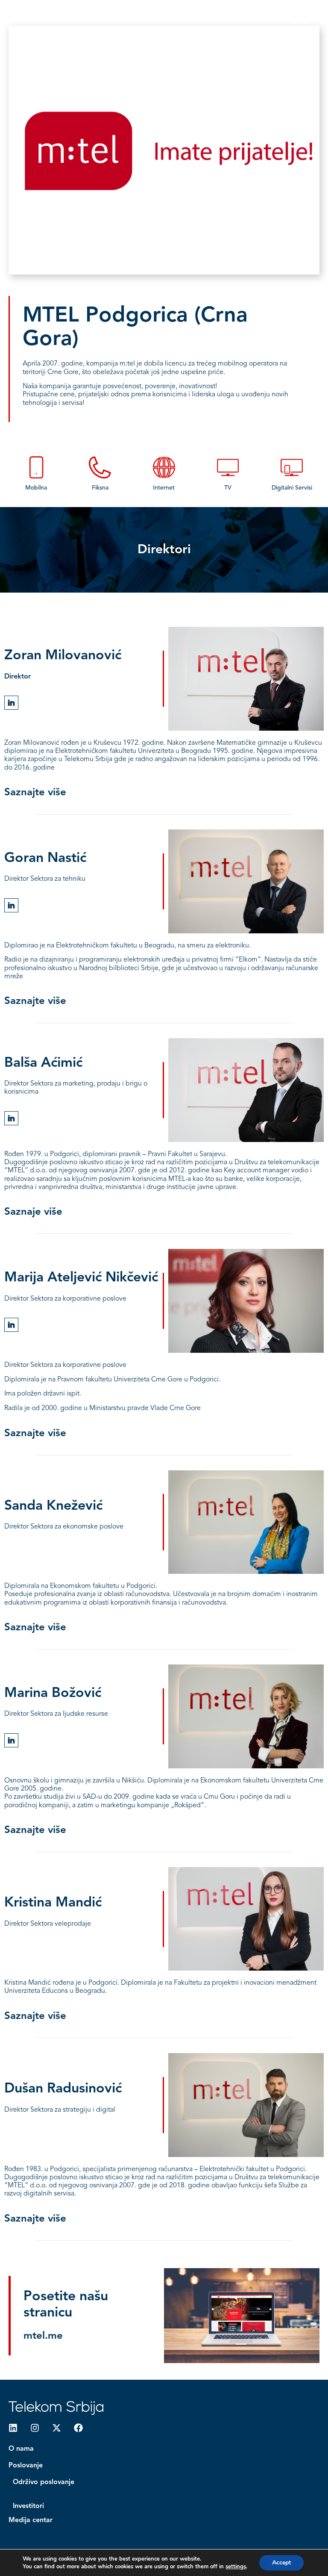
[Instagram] (35, 2428)
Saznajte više (35, 793)
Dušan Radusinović (63, 2089)
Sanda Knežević (53, 1506)
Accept (281, 2563)
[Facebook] (78, 2428)
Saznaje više (33, 1212)
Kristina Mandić (53, 1903)
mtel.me (43, 2336)
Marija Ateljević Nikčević (81, 1278)
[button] (299, 16)
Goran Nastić (45, 859)
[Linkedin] (13, 2428)
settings (236, 2567)
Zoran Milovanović (63, 656)
